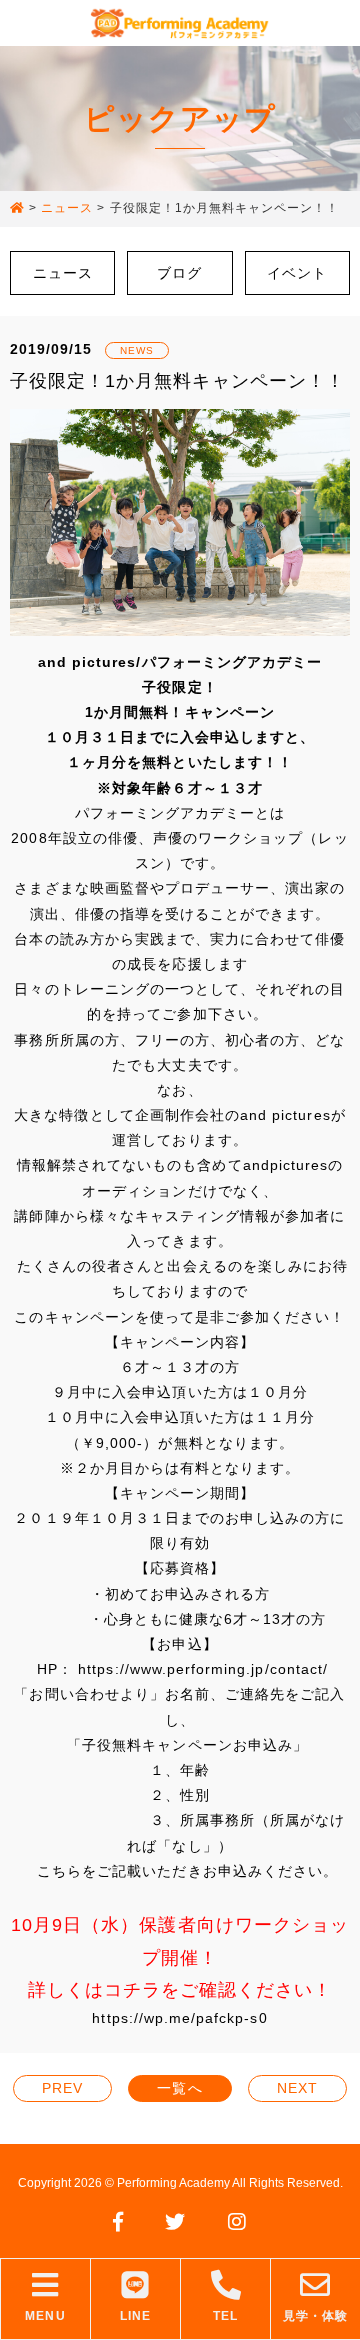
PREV (62, 2088)
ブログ (179, 273)
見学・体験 (315, 2316)
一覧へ (179, 2088)
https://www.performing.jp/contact (200, 1669)
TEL (225, 2316)
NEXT (297, 2088)
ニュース (63, 273)
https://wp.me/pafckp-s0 (179, 2018)
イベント (297, 273)
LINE (135, 2316)
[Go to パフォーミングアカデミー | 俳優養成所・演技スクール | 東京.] (17, 209)
